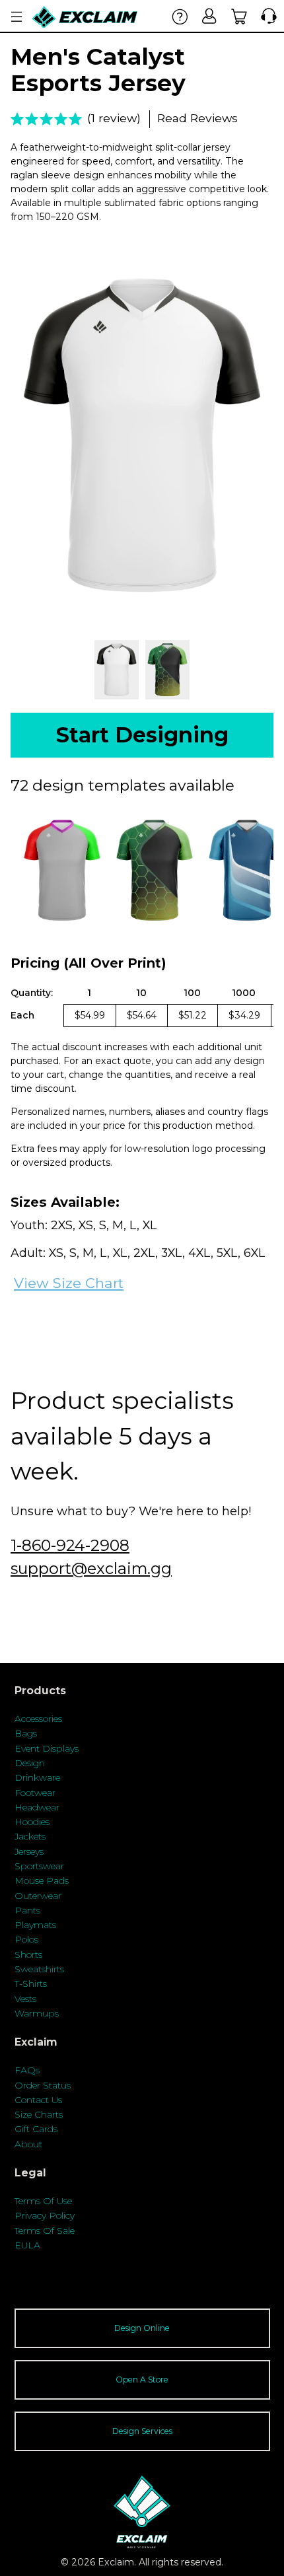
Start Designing (142, 735)
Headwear (37, 1807)
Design (30, 1763)
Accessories (38, 1719)
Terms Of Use (43, 2201)
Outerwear (38, 1896)
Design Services (142, 2431)
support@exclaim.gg (91, 1568)
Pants (27, 1910)
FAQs (27, 2070)
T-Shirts (31, 1984)
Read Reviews (197, 118)
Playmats (35, 1925)
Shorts (28, 1954)
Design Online (142, 2328)
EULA (27, 2245)
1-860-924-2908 (70, 1545)
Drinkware (37, 1777)
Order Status (43, 2085)
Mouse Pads (42, 1880)
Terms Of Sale (45, 2231)
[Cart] (239, 16)
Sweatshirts (39, 1969)
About (28, 2144)
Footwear (35, 1793)
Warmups (37, 2013)
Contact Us (38, 2100)
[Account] (210, 16)
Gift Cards (36, 2129)
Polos (26, 1939)
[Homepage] (85, 17)
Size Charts (39, 2114)
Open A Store (142, 2379)
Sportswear (39, 1866)
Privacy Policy (45, 2215)
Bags (26, 1733)
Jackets (30, 1836)
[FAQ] (180, 16)
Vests (25, 1999)
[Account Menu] (17, 17)
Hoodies (32, 1822)
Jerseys (29, 1851)
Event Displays (47, 1748)
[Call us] (266, 16)
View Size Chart (69, 1283)
